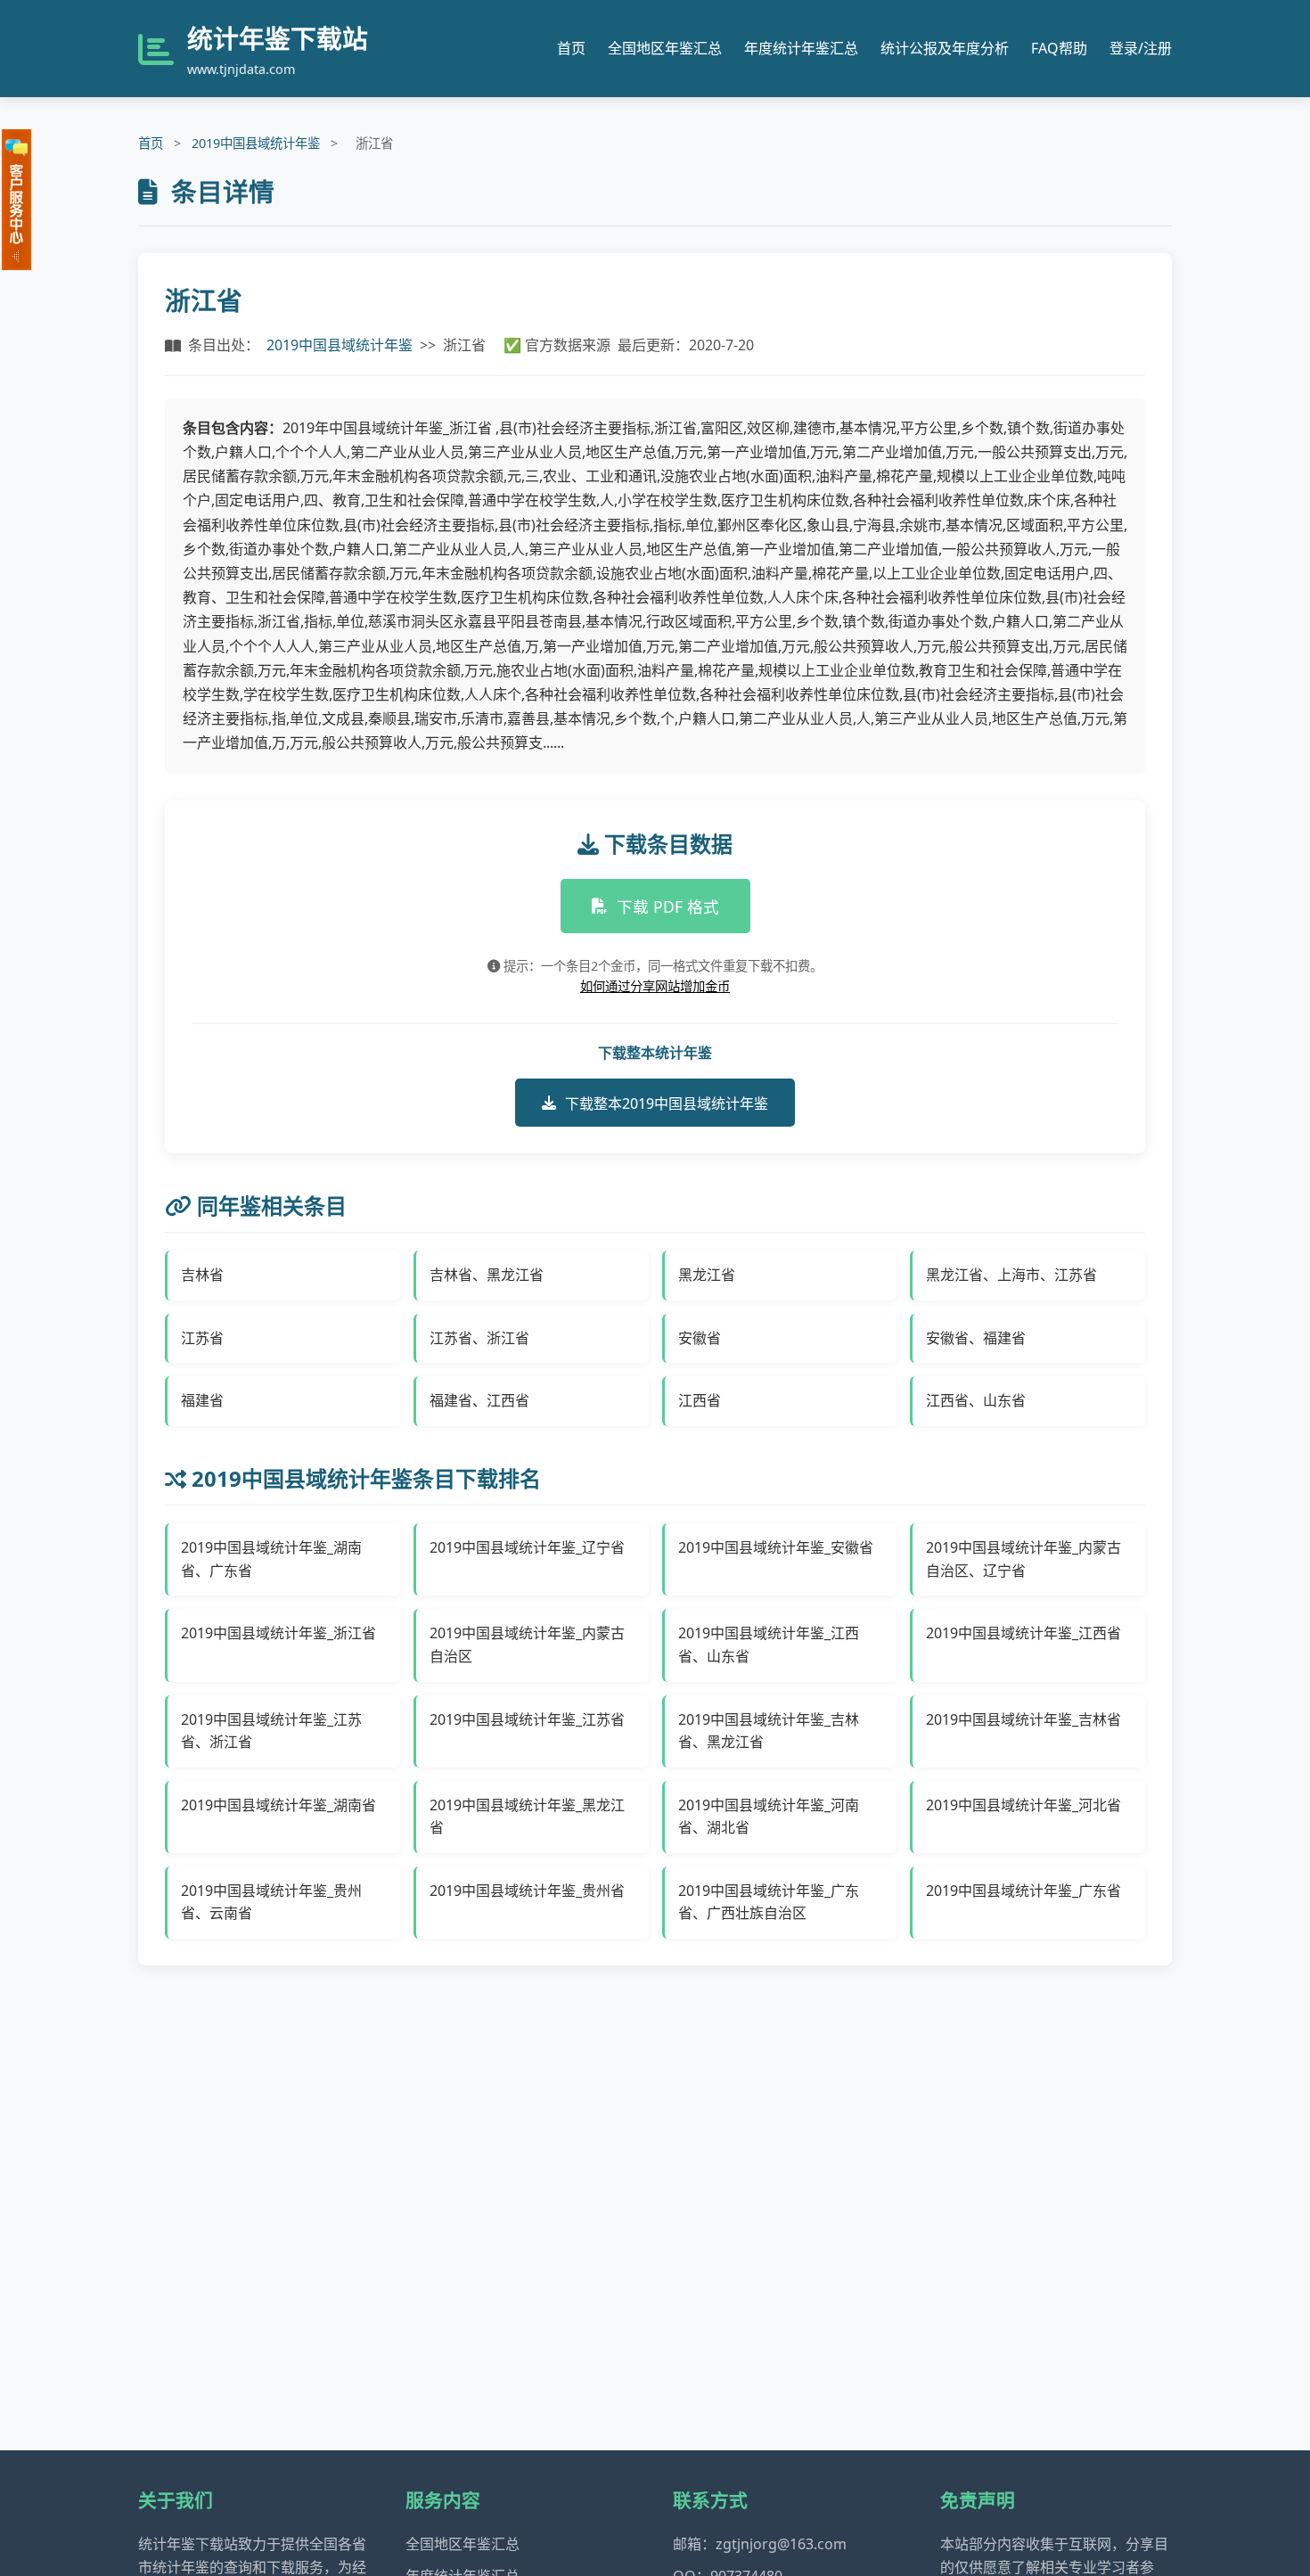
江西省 (700, 1400)
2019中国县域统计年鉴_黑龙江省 (527, 1817)
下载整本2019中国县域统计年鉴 (667, 1103)
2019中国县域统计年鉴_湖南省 (278, 1805)
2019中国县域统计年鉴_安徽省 (776, 1547)
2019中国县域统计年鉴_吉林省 (1023, 1719)
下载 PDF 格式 (668, 907)
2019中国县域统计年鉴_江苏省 (527, 1719)
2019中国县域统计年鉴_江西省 (1023, 1633)
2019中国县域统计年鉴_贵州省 (527, 1891)
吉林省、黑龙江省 (487, 1275)
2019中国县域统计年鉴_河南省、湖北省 (769, 1817)
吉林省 (202, 1275)
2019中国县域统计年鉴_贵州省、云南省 (271, 1902)
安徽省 (700, 1338)
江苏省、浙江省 (479, 1338)
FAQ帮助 (1059, 48)
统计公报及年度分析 (945, 48)
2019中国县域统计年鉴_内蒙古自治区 (527, 1645)
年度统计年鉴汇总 (801, 48)
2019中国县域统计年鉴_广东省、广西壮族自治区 (769, 1902)
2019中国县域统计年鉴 (256, 143)
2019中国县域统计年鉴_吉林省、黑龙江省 (769, 1731)
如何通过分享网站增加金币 (655, 986)
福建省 (202, 1400)
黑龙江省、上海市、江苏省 (1011, 1275)
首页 (571, 48)
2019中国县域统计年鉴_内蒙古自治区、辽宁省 (1023, 1559)
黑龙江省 (707, 1275)
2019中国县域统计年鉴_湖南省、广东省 (271, 1559)
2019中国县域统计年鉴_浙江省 (278, 1633)
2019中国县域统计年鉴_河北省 (1023, 1805)
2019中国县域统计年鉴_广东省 (1023, 1891)
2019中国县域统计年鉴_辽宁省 (527, 1547)
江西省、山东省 (976, 1400)
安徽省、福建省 (976, 1338)
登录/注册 (1141, 48)
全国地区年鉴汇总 (665, 48)
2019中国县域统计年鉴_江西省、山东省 (769, 1645)
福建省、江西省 (479, 1400)
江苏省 (202, 1338)
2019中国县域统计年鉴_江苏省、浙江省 (271, 1731)
